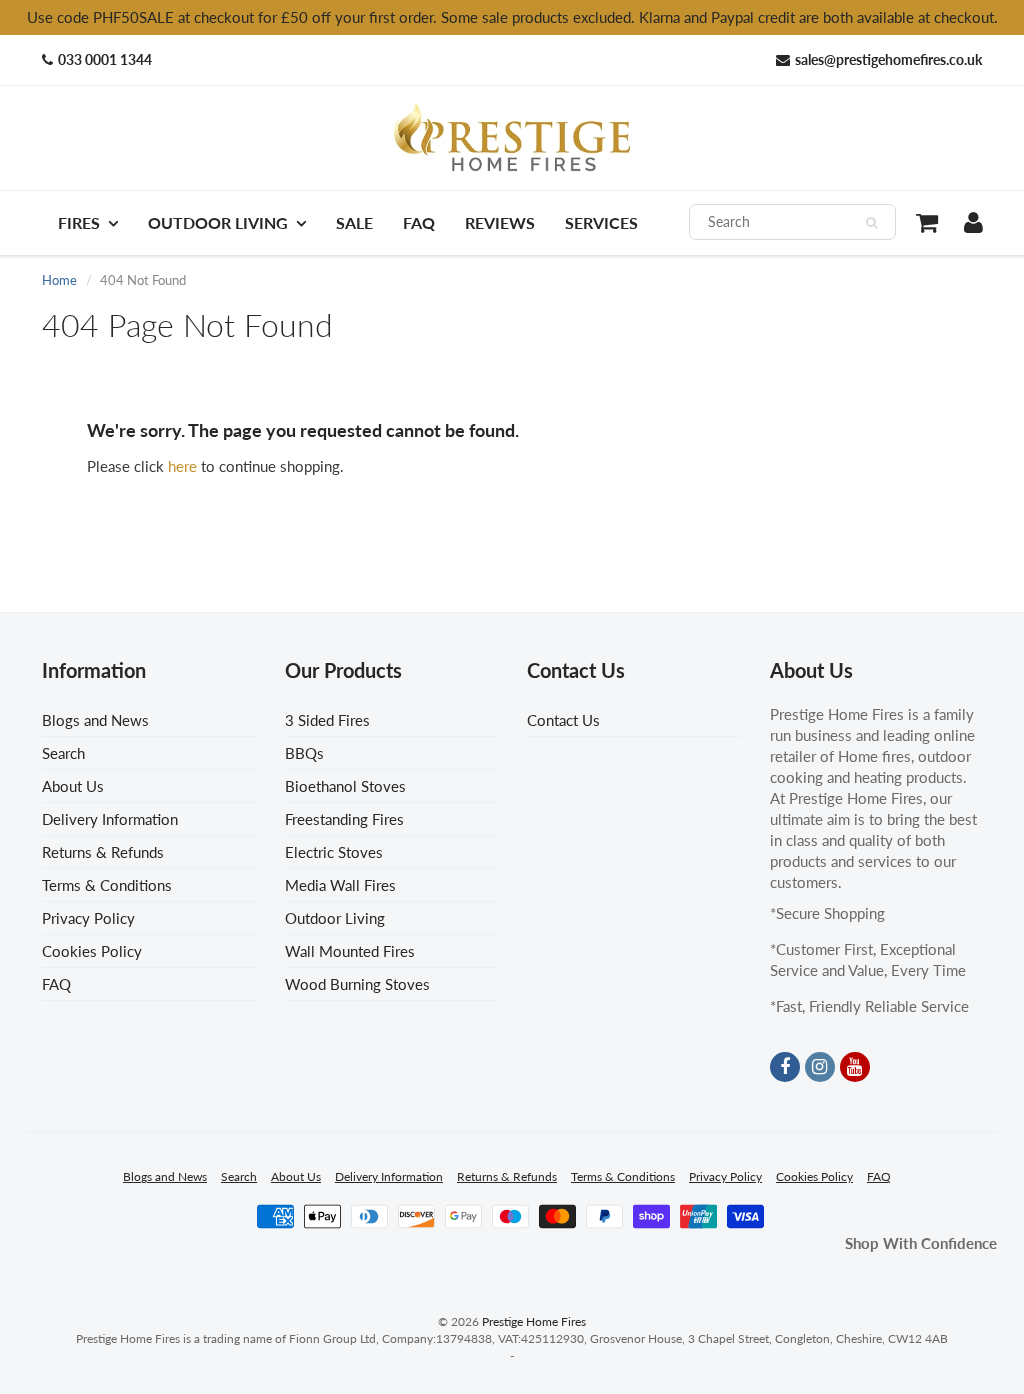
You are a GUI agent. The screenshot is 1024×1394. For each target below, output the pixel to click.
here (182, 466)
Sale (354, 222)
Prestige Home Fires (534, 1321)
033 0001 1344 (105, 59)
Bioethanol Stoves (345, 786)
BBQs (304, 753)
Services (601, 222)
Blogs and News (95, 720)
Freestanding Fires (344, 819)
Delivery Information (110, 819)
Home (59, 280)
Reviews (500, 222)
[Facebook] (785, 1067)
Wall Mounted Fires (350, 951)
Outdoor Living (218, 222)
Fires (79, 222)
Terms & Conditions (107, 885)
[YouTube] (855, 1067)
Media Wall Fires (340, 885)
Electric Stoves (334, 852)
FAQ (419, 222)
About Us (73, 786)
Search (63, 753)
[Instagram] (820, 1067)
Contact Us (563, 720)
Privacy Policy (88, 918)
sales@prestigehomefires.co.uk (888, 59)
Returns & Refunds (103, 852)
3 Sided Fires (327, 720)
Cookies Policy (92, 951)
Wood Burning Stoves (357, 984)
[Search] (871, 223)
